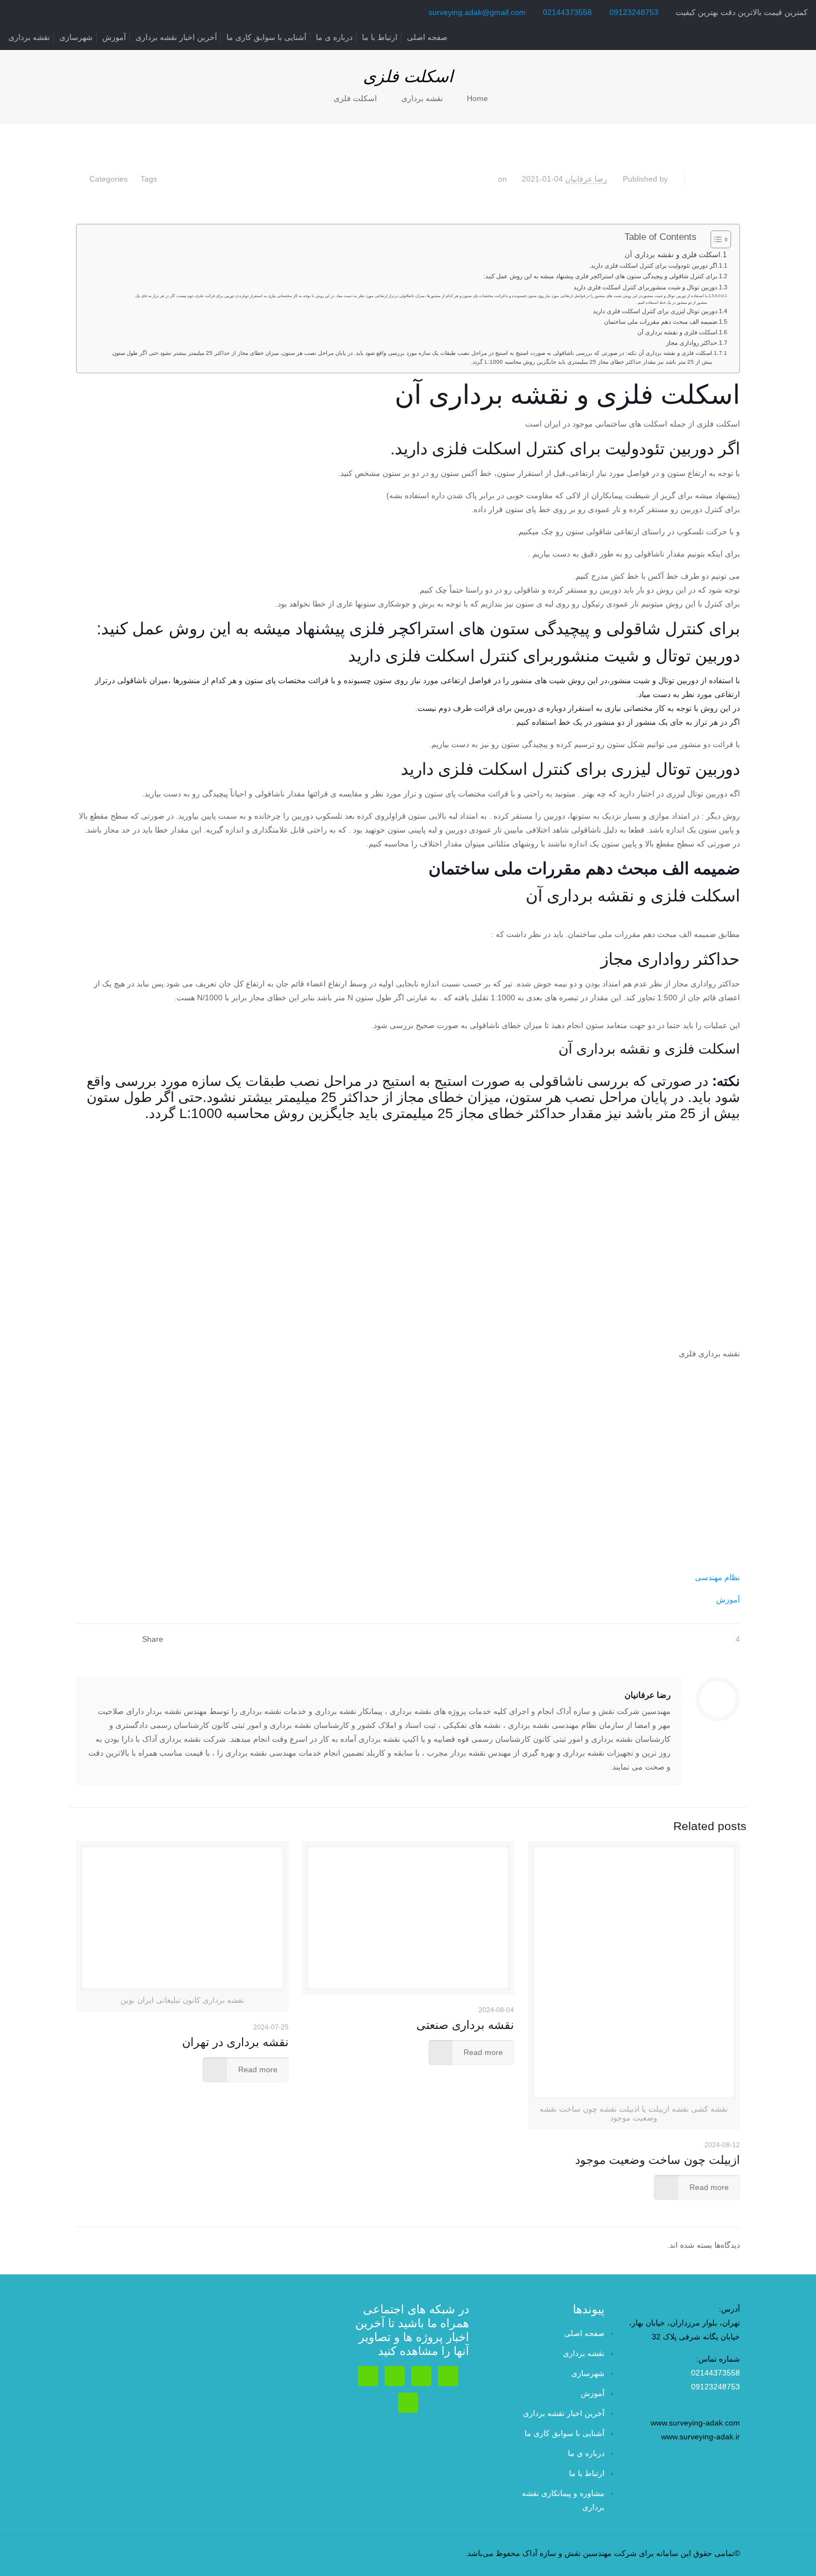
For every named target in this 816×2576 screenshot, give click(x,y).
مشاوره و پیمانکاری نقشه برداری (563, 2500)
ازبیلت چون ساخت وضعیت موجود (658, 2160)
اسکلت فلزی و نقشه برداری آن (673, 255)
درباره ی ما (334, 37)
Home (477, 98)
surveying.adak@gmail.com (477, 12)
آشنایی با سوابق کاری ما (266, 37)
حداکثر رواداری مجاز (692, 343)
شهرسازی (76, 37)
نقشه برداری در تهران (235, 2042)
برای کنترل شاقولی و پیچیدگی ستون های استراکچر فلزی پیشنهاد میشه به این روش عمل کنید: (600, 276)
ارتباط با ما (380, 37)
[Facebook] (131, 2553)
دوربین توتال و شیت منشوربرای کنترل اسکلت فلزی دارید (645, 287)
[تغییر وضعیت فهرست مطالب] (715, 239)
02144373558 (567, 12)
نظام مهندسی (717, 1577)
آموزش (114, 37)
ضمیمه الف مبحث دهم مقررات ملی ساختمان (661, 322)
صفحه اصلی (427, 37)
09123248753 (634, 12)
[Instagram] (116, 2553)
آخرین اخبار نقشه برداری (176, 37)
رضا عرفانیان (586, 179)
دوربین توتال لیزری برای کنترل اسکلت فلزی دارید (655, 311)
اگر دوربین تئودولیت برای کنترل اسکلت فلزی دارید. (653, 265)
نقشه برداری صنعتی (465, 2025)
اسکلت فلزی (355, 98)
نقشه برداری (29, 37)
